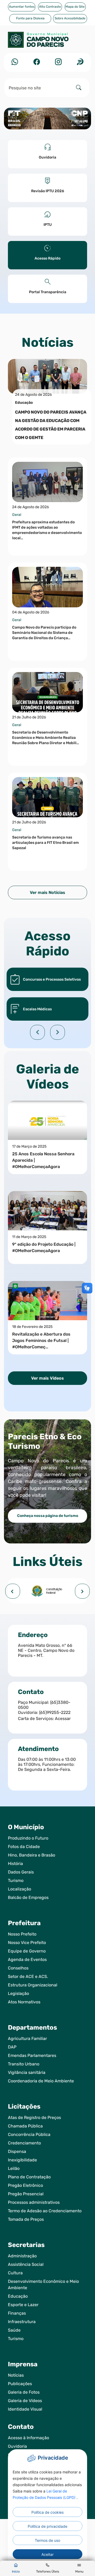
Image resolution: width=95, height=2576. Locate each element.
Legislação (18, 1993)
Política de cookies (47, 2512)
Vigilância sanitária (27, 2072)
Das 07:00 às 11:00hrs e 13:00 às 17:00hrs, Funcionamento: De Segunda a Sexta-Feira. (47, 1764)
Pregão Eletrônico (25, 2185)
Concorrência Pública (29, 2134)
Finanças (17, 2313)
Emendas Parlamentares (32, 2055)
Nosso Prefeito (22, 1934)
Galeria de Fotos (24, 2392)
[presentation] (13, 1591)
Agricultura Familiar (27, 2039)
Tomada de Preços (26, 2219)
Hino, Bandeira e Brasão (32, 1855)
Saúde (14, 2330)
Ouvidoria (17, 2446)
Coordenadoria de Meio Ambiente (41, 2081)
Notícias (16, 2375)
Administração (22, 2256)
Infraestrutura (22, 2322)
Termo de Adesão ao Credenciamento (45, 2211)
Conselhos (18, 1968)
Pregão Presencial (26, 2194)
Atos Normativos (24, 2002)
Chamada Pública (25, 2126)
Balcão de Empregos (28, 1897)
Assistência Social (26, 2264)
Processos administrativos (34, 2202)
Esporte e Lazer (23, 2305)
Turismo (16, 1881)
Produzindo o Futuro (28, 1838)
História (15, 1864)
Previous (37, 1032)
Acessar (63, 1719)
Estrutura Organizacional (33, 1985)
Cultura (15, 2273)
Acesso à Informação (28, 2438)
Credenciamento (24, 2143)
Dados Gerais (21, 1872)
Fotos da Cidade (24, 1847)
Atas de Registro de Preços (34, 2118)
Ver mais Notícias (47, 892)
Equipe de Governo (27, 1951)
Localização (20, 1889)
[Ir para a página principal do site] (47, 42)
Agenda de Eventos (27, 1960)
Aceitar (47, 2554)
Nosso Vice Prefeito (27, 1943)
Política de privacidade (47, 2526)
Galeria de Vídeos (25, 2401)
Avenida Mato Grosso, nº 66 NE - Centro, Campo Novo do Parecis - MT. (46, 1650)
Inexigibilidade (22, 2160)
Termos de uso (47, 2540)
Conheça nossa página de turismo (48, 1516)
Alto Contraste (50, 7)
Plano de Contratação (29, 2177)
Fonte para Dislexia (30, 18)
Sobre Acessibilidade (70, 18)
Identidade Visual (25, 2409)
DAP (12, 2047)
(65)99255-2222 (55, 1712)
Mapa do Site (75, 7)
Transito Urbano (24, 2064)
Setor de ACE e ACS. (28, 1976)
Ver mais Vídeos (47, 1378)
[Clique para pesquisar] (79, 88)
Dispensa (17, 2151)
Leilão (14, 2168)
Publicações (20, 2384)
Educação (18, 2296)
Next (58, 1032)
